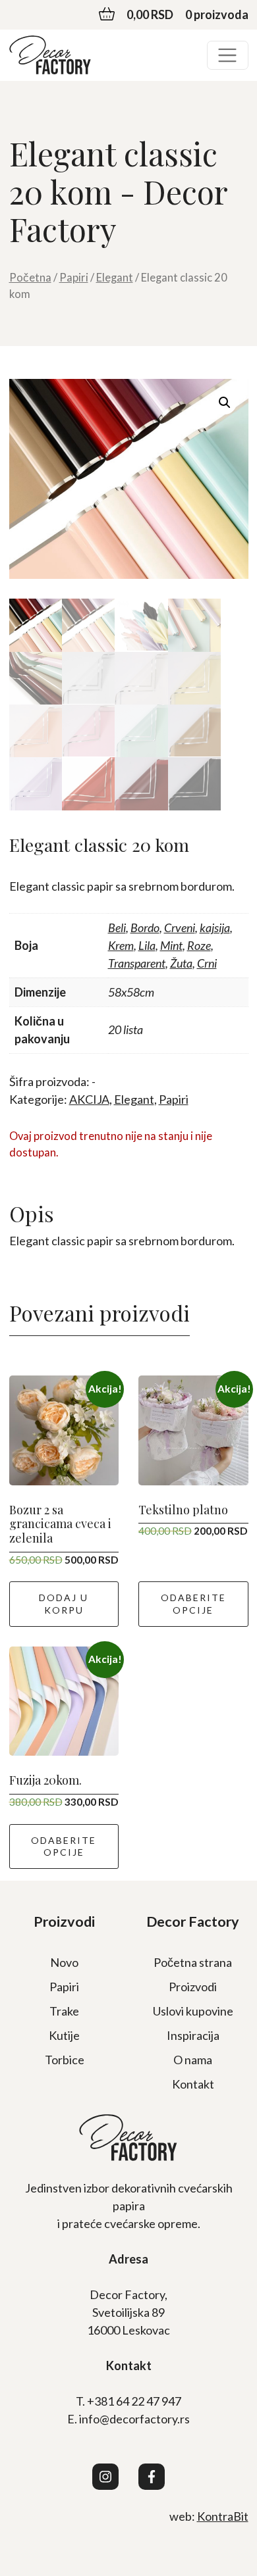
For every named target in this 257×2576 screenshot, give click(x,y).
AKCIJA (89, 1099)
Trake (64, 2011)
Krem (121, 945)
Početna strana (193, 1962)
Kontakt (193, 2084)
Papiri (74, 278)
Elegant (115, 278)
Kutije (64, 2035)
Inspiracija (193, 2035)
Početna (30, 278)
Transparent (137, 963)
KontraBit (223, 2516)
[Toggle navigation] (228, 56)
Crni (207, 963)
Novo (64, 1962)
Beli (117, 928)
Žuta (181, 963)
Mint (171, 945)
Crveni (180, 928)
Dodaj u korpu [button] (64, 1603)
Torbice (65, 2060)
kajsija (215, 928)
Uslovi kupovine (193, 2011)
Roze (199, 945)
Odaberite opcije (193, 1603)
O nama (193, 2060)
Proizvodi (193, 1987)
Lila (147, 945)
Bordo (145, 928)
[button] (225, 403)
